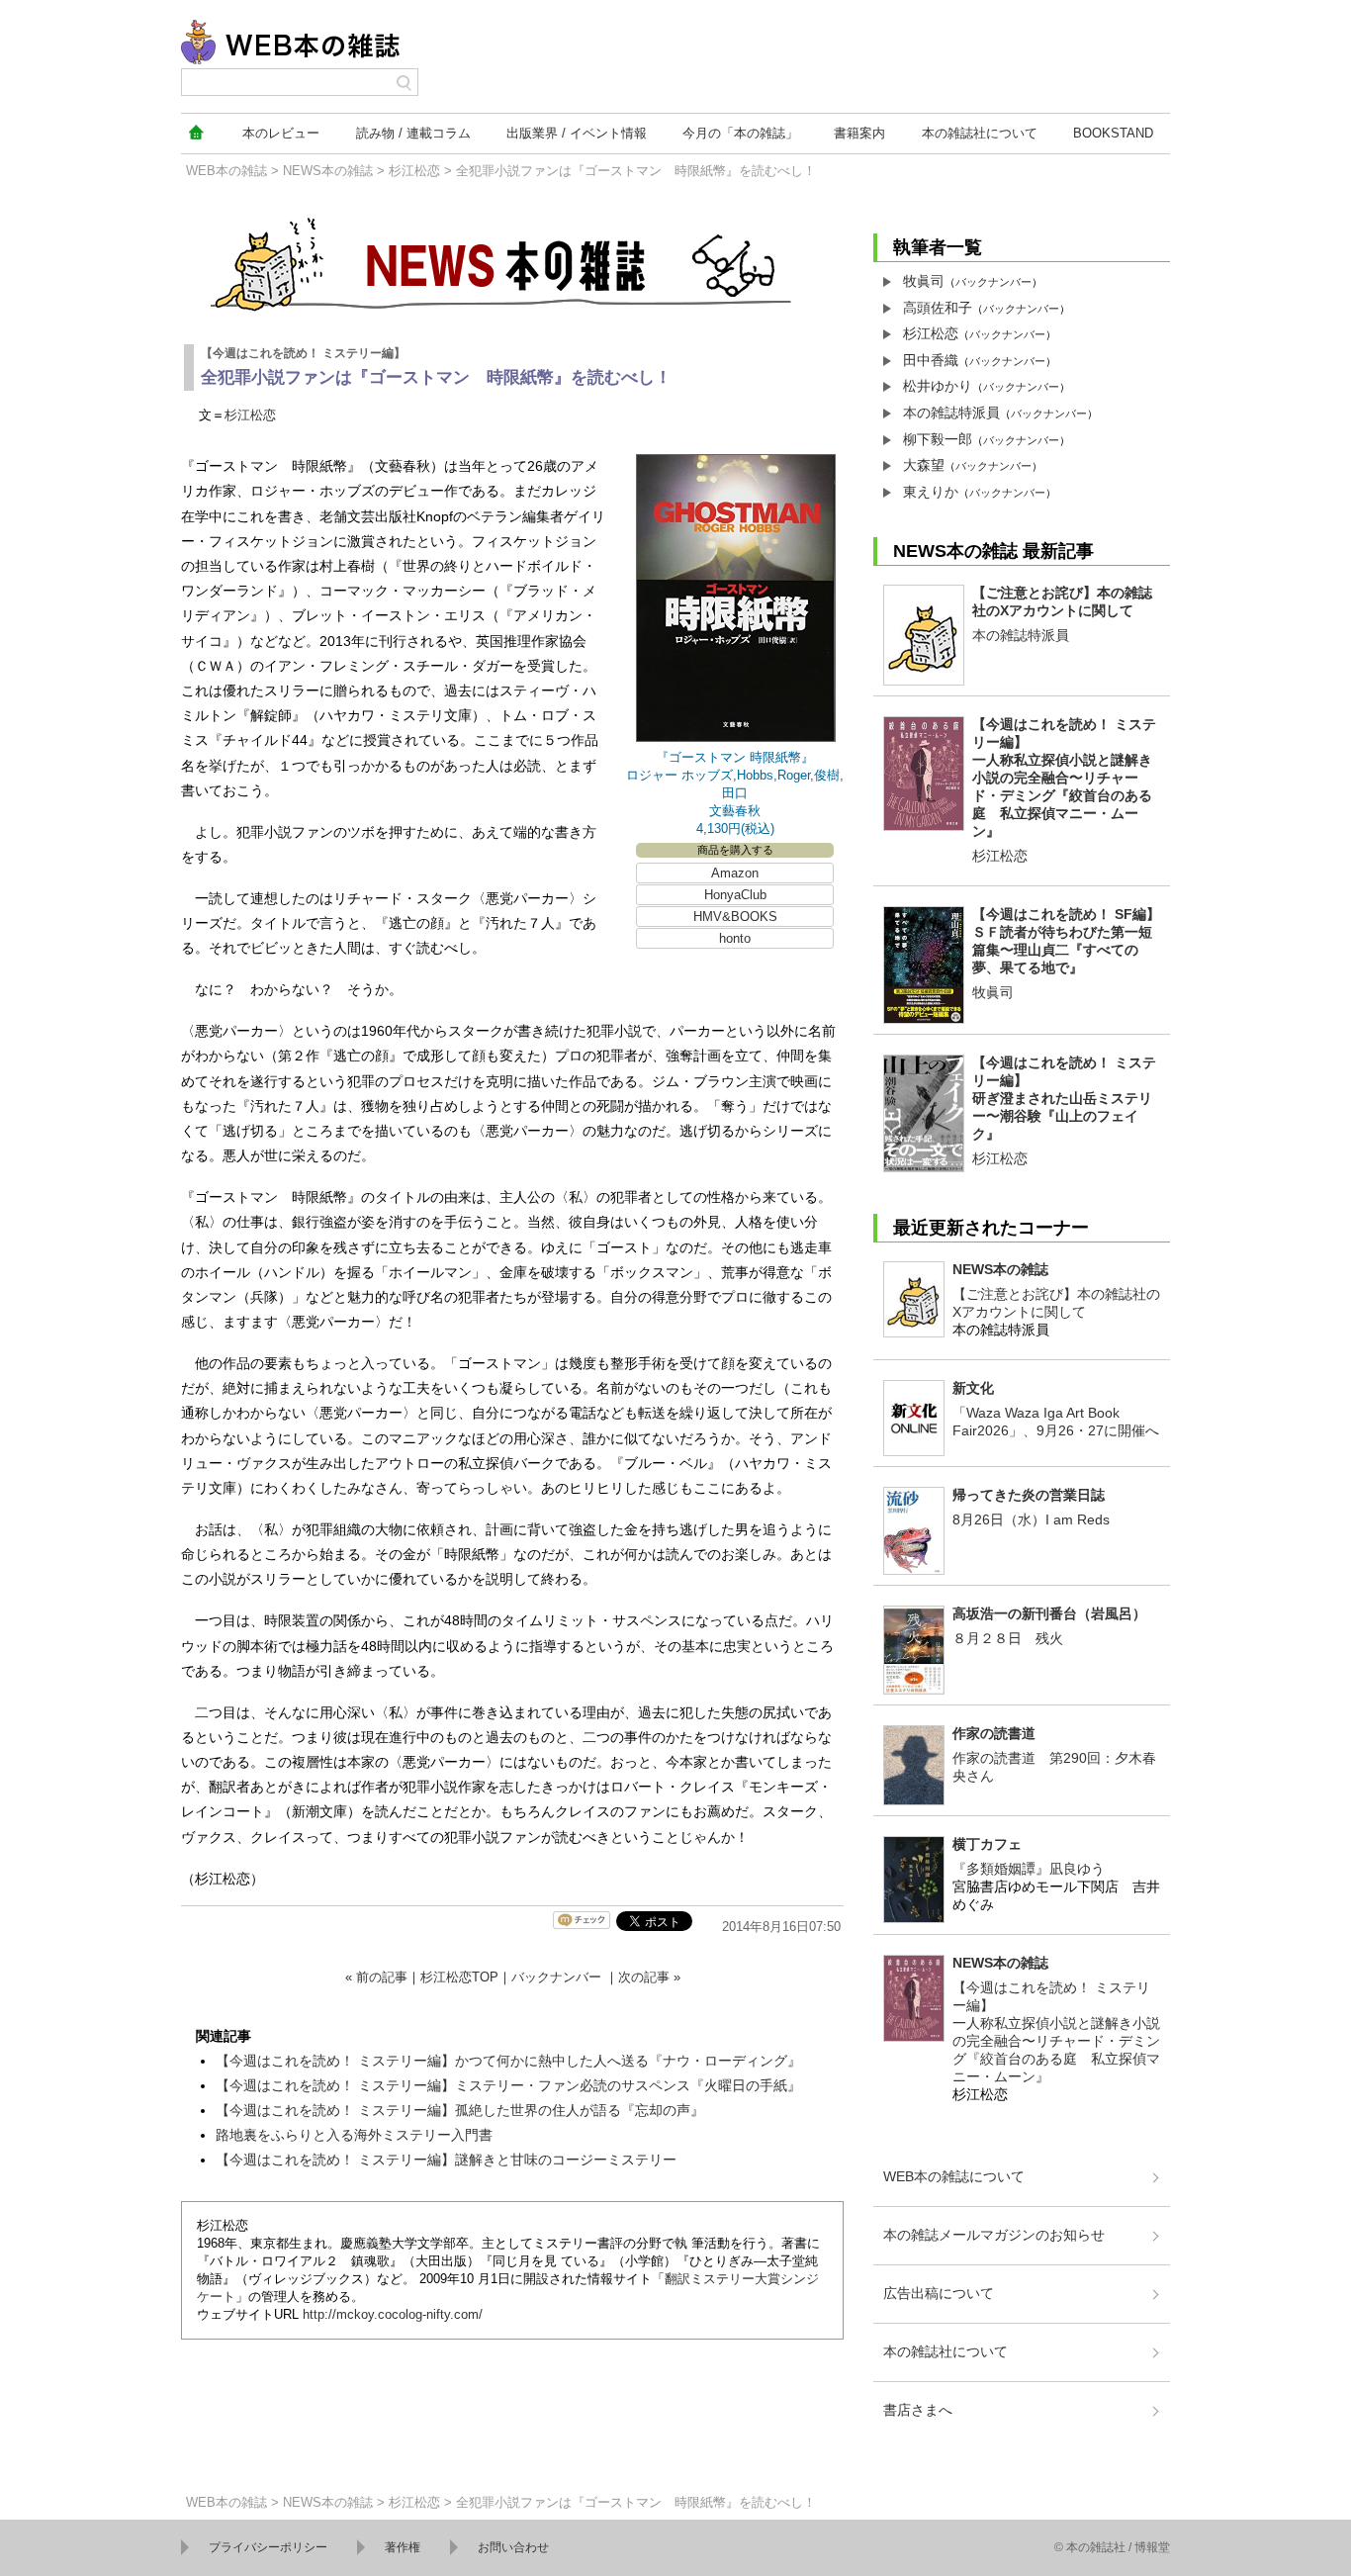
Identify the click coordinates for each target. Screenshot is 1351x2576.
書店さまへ (918, 2410)
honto (735, 938)
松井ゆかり (938, 386)
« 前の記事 (376, 1977)
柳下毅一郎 (938, 439)
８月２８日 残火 (1008, 1638)
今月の (740, 133)
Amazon (735, 873)
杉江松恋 (414, 171)
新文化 (973, 1388)
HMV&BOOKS (735, 917)
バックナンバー (556, 1977)
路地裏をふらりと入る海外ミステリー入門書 (354, 2135)
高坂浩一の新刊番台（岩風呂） (1049, 1613)
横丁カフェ (987, 1844)
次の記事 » (649, 1977)
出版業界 (577, 133)
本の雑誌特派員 (951, 413)
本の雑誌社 (980, 133)
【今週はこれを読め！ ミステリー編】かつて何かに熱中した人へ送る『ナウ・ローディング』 (508, 2061)
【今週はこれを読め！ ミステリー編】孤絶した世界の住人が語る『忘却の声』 (460, 2110)
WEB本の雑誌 (226, 171)
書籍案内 (859, 133)
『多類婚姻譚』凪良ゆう (1029, 1869)
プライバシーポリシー (268, 2547)
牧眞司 (924, 281)
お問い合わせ (513, 2547)
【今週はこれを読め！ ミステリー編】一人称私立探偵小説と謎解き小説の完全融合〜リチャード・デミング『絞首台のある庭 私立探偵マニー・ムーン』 (1064, 778)
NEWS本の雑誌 (328, 171)
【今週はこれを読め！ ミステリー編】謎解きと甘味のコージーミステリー (446, 2160)
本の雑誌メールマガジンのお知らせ (994, 2235)
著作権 (403, 2547)
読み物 (413, 133)
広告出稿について (939, 2293)
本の (281, 133)
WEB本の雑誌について (954, 2176)
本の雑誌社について (946, 2351)
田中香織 (931, 360)
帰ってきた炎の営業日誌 (1029, 1495)
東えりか (931, 492)
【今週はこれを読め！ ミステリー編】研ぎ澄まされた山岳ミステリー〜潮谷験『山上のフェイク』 (1064, 1098)
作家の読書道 (994, 1733)
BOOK (1113, 133)
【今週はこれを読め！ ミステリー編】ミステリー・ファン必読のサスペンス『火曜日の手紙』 (508, 2085)
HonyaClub (735, 895)
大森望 (924, 465)
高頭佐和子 (938, 308)
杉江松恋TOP (459, 1977)
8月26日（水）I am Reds (1031, 1519)
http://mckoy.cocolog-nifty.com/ (393, 2314)
